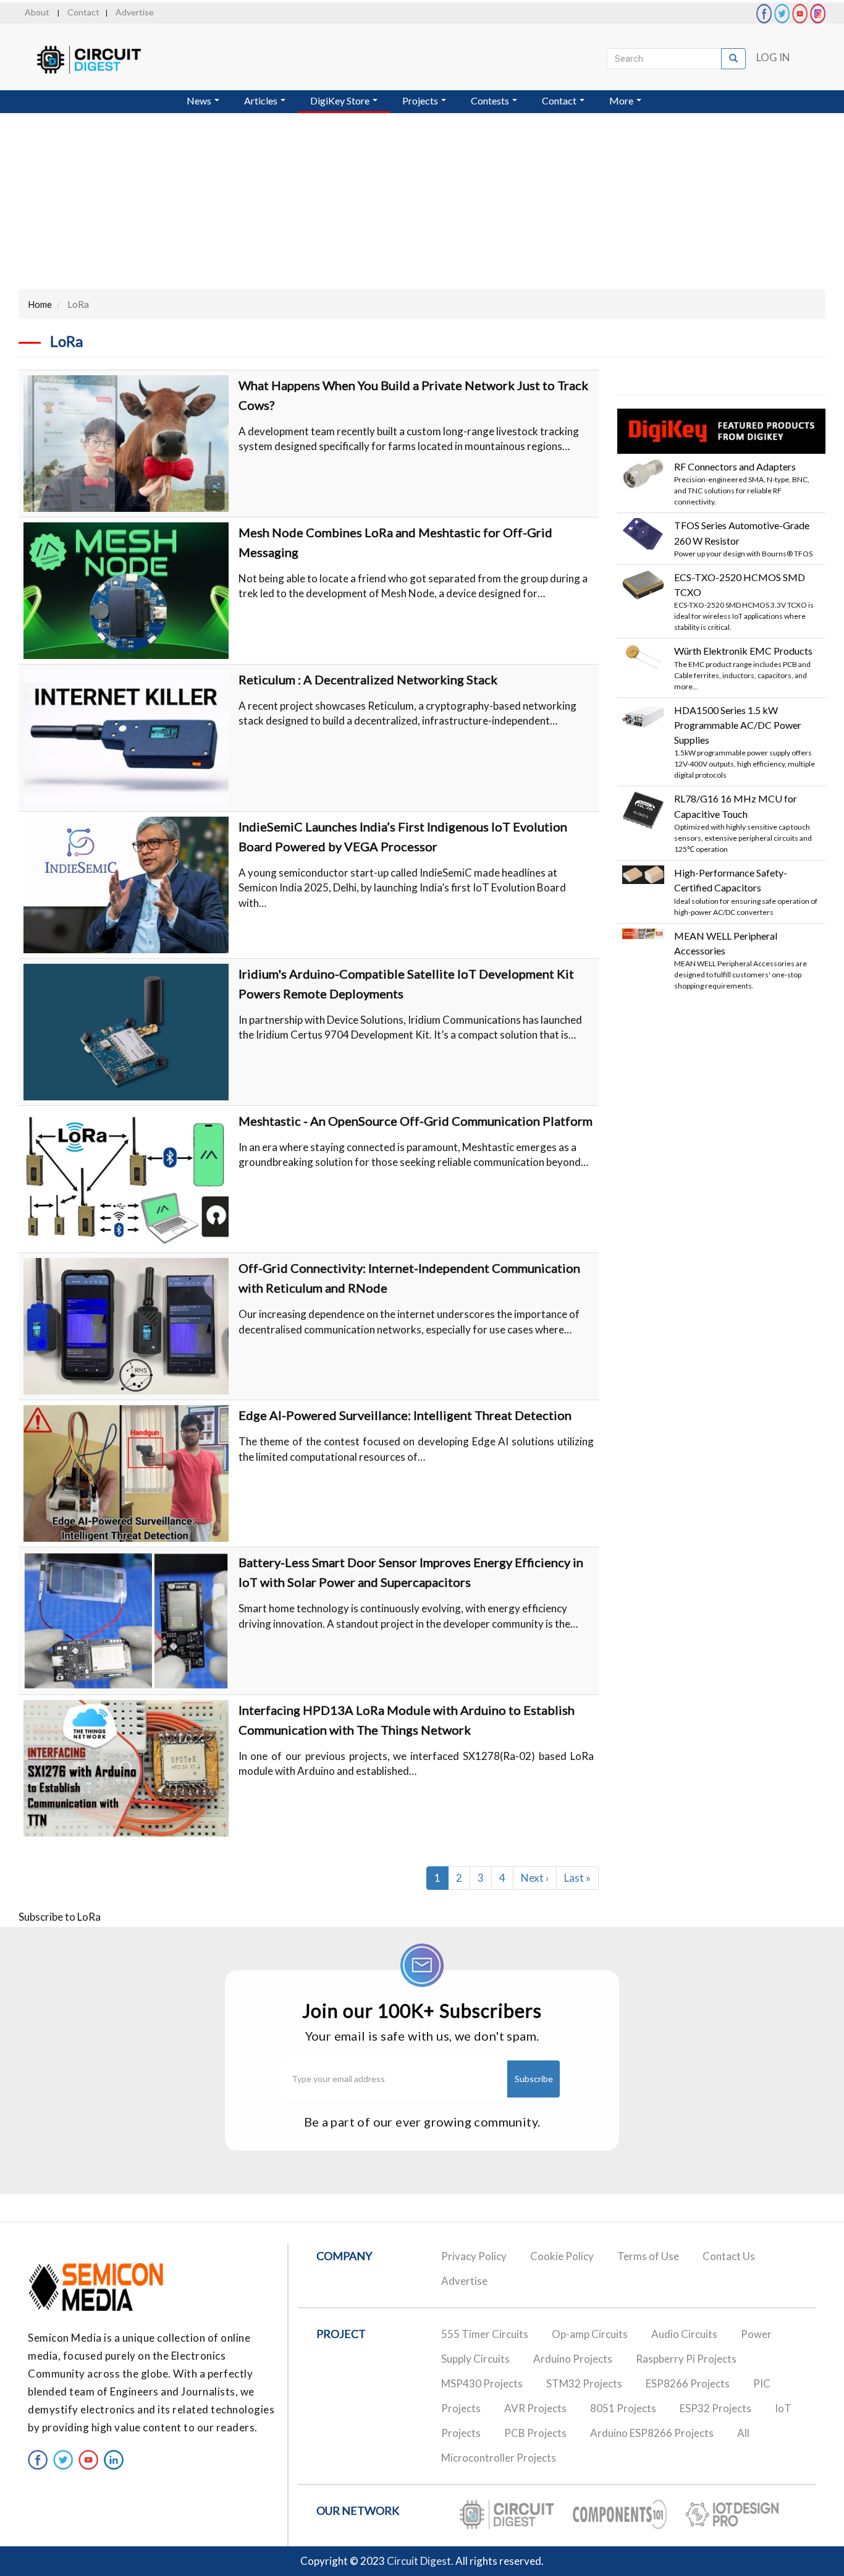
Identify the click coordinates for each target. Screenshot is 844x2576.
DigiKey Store (341, 100)
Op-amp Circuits (590, 2334)
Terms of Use (648, 2256)
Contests (491, 100)
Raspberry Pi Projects (686, 2359)
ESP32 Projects (715, 2408)
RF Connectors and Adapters (735, 466)
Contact (83, 12)
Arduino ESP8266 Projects (652, 2433)
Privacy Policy (474, 2256)
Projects (421, 100)
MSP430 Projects (482, 2383)
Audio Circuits (684, 2334)
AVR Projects (535, 2408)
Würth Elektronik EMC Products (743, 651)
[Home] (100, 60)
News (200, 100)
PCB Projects (535, 2433)
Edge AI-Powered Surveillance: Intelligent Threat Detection (405, 1415)
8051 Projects (623, 2408)
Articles (262, 100)
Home (40, 304)
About (37, 12)
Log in (773, 57)
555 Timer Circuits (485, 2334)
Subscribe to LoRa (60, 1917)
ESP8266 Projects (688, 2383)
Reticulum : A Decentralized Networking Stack (368, 679)
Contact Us (729, 2256)
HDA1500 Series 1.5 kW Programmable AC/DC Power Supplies (738, 725)
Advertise (135, 12)
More (622, 100)
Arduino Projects (573, 2359)
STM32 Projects (584, 2383)
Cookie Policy (562, 2256)
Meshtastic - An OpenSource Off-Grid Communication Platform (416, 1121)
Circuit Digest (419, 2561)
